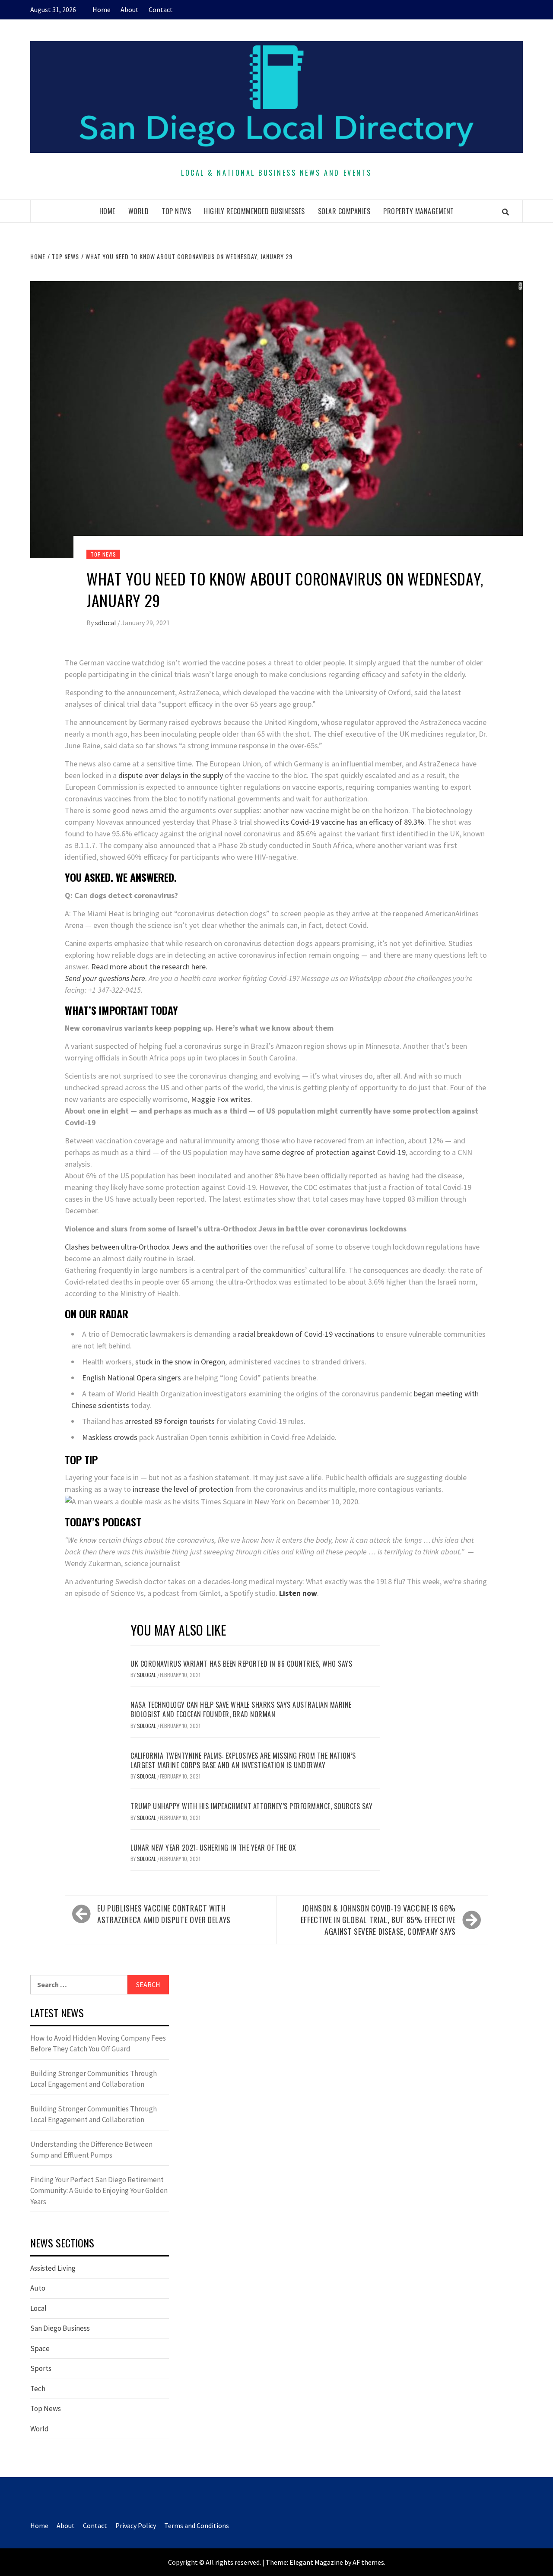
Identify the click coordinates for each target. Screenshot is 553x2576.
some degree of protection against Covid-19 (334, 1152)
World (139, 211)
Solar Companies (344, 211)
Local (38, 2308)
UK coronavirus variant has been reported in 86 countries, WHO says (241, 1664)
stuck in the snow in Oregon (180, 1362)
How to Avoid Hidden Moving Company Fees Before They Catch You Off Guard (98, 2044)
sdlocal (106, 623)
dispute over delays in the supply (171, 775)
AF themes (368, 2562)
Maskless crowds (110, 1437)
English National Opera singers (132, 1378)
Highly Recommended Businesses (254, 211)
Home (102, 9)
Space (40, 2348)
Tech (38, 2389)
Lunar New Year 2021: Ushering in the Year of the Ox (213, 1848)
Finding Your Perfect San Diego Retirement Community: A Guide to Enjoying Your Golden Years (99, 2191)
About (130, 9)
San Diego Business (60, 2328)
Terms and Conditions (197, 2525)
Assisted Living (53, 2268)
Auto (38, 2288)
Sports (41, 2368)
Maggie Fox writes (221, 1099)
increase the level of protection (183, 1489)
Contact (161, 9)
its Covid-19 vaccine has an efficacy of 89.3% (352, 822)
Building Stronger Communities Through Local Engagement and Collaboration (94, 2079)
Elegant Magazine (316, 2562)
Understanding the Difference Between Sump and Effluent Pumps (91, 2150)
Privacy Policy (136, 2525)
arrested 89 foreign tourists (170, 1421)
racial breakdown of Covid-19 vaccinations (306, 1334)
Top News (176, 211)
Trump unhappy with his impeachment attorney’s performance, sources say (251, 1806)
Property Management (419, 211)
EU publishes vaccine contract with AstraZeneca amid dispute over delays (164, 1914)
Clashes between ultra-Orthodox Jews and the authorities (158, 1247)
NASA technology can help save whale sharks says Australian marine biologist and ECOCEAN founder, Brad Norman (241, 1709)
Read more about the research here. (149, 967)
